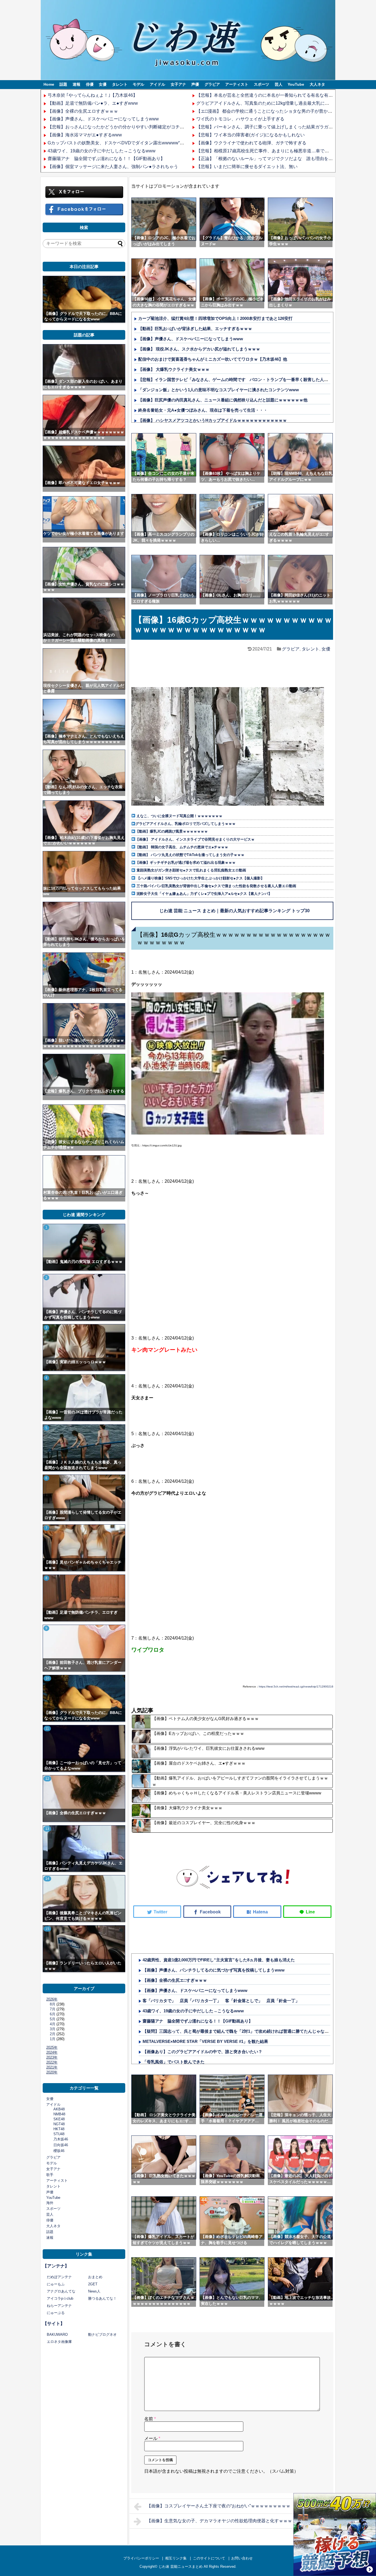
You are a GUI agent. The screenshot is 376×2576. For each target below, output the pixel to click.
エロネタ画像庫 (59, 2342)
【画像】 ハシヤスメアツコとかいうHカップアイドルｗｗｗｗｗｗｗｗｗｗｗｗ (212, 420)
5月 (53, 2019)
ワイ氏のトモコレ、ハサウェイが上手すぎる (240, 119)
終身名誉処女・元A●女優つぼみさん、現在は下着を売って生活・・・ (203, 410)
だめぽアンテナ (59, 2277)
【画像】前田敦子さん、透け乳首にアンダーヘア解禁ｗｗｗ (83, 1665)
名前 (150, 2419)
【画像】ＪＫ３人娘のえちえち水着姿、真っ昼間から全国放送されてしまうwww (83, 1465)
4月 (53, 2024)
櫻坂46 (59, 2151)
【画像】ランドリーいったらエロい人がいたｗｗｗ (83, 1966)
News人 (94, 2291)
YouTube (296, 84)
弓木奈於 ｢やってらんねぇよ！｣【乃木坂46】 (92, 95)
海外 (50, 2203)
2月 (53, 2034)
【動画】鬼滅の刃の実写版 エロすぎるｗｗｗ (83, 1262)
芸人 (279, 84)
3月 (53, 2029)
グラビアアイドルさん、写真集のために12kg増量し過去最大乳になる (265, 103)
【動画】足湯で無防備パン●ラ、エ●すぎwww (93, 103)
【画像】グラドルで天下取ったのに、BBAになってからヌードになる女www (83, 316)
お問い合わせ (242, 2558)
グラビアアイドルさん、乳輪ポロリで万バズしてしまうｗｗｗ (186, 824)
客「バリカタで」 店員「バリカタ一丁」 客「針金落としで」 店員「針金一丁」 (221, 2001)
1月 (53, 2039)
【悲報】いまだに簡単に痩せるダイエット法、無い (247, 167)
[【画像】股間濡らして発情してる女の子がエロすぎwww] (84, 1498)
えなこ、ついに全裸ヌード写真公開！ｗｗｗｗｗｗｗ (179, 816)
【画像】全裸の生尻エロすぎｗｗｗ (83, 111)
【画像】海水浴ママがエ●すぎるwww (85, 135)
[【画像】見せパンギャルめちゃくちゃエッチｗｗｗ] (84, 1548)
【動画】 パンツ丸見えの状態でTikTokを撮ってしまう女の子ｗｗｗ (190, 855)
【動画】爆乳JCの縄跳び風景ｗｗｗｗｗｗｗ (172, 831)
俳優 (90, 84)
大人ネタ (317, 84)
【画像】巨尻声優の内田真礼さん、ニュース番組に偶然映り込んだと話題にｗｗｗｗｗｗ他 (223, 400)
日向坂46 (61, 2145)
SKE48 (59, 2119)
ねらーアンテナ (59, 2306)
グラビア (212, 84)
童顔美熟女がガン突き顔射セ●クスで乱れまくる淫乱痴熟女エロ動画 (191, 870)
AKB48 (59, 2109)
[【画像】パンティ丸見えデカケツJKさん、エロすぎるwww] (84, 1849)
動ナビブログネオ (102, 2335)
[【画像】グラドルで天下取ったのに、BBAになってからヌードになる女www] (84, 299)
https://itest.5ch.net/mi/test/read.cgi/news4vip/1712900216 (296, 1687)
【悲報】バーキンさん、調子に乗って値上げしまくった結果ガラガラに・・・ (273, 127)
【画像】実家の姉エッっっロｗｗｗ (75, 1362)
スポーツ (261, 84)
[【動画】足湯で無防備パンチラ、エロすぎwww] (84, 1598)
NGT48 (59, 2124)
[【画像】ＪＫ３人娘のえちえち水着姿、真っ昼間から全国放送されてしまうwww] (84, 1448)
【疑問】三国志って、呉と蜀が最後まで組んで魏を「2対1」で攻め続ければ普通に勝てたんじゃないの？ (240, 2031)
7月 (53, 2009)
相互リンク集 (176, 2558)
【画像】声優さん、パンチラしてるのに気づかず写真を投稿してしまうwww (214, 1970)
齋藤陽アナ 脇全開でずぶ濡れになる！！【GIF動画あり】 (106, 159)
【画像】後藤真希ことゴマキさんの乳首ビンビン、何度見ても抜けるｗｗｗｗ (83, 1916)
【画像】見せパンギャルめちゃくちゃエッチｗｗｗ (83, 1565)
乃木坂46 (61, 2139)
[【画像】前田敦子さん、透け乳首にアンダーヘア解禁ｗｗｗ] (84, 1648)
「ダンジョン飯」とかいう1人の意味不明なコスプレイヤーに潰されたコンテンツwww (219, 390)
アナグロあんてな (61, 2291)
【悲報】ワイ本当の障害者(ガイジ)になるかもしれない (250, 135)
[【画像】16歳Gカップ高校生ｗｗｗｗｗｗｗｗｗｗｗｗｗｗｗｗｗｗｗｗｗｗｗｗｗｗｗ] (257, 1912)
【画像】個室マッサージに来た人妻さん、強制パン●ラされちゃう (113, 167)
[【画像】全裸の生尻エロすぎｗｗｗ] (84, 1799)
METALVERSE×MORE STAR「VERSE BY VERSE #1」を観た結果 (205, 2041)
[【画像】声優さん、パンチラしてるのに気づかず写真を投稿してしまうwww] (84, 1297)
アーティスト (237, 84)
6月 (53, 2014)
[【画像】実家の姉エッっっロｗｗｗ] (84, 1348)
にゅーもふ (56, 2284)
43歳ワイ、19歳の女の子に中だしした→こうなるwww (102, 151)
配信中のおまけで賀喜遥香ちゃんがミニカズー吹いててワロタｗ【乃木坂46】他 (213, 359)
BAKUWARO (57, 2335)
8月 (53, 2004)
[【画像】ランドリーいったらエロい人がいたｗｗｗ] (84, 1949)
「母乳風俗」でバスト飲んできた (174, 2062)
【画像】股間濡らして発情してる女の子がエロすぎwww (83, 1515)
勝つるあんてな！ (102, 2298)
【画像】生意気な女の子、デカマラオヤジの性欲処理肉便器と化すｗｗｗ (219, 2521)
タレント (120, 84)
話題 (63, 84)
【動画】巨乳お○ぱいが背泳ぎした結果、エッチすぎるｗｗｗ (195, 329)
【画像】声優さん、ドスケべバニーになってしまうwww (103, 119)
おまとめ (95, 2277)
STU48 (59, 2134)
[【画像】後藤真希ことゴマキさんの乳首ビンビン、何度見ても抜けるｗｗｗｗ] (84, 1899)
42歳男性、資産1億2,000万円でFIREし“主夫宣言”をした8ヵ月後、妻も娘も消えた (219, 1960)
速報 (77, 84)
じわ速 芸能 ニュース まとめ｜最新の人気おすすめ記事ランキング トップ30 (235, 911)
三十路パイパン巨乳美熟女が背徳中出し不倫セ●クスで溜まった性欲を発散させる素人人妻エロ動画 (216, 886)
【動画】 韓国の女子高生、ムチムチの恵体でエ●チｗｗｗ (182, 847)
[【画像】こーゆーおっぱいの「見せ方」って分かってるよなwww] (84, 1748)
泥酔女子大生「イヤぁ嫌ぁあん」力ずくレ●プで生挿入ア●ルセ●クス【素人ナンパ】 (204, 894)
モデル (138, 84)
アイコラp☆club (60, 2298)
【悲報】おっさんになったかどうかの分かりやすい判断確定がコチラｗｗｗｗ (125, 127)
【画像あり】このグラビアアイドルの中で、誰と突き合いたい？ (202, 2052)
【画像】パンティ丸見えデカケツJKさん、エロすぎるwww (83, 1866)
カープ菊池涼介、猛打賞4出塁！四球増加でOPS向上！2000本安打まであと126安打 (215, 318)
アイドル (157, 84)
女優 (103, 84)
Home (49, 84)
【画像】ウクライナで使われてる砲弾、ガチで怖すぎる (251, 143)
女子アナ (178, 84)
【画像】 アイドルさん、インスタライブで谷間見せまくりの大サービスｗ (195, 839)
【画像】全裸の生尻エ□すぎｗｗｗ (175, 1980)
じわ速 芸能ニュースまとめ (181, 2566)
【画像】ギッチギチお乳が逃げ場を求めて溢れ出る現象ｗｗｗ (186, 862)
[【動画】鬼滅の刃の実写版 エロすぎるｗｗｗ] (84, 1247)
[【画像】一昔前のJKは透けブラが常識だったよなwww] (84, 1398)
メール (152, 2438)
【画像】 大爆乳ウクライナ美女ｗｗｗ (174, 369)
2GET (93, 2284)
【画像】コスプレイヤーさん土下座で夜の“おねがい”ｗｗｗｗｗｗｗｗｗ (219, 2506)
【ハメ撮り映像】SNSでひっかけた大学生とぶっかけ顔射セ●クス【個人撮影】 (200, 878)
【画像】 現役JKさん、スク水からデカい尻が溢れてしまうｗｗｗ (199, 349)
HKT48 (59, 2129)
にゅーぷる (56, 2313)
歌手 (50, 2175)
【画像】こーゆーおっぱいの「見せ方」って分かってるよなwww (83, 1765)
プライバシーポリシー (141, 2558)
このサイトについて (209, 2558)
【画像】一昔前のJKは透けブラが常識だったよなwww (83, 1415)
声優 (195, 84)
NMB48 (59, 2114)
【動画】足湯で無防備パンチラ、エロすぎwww (81, 1615)
